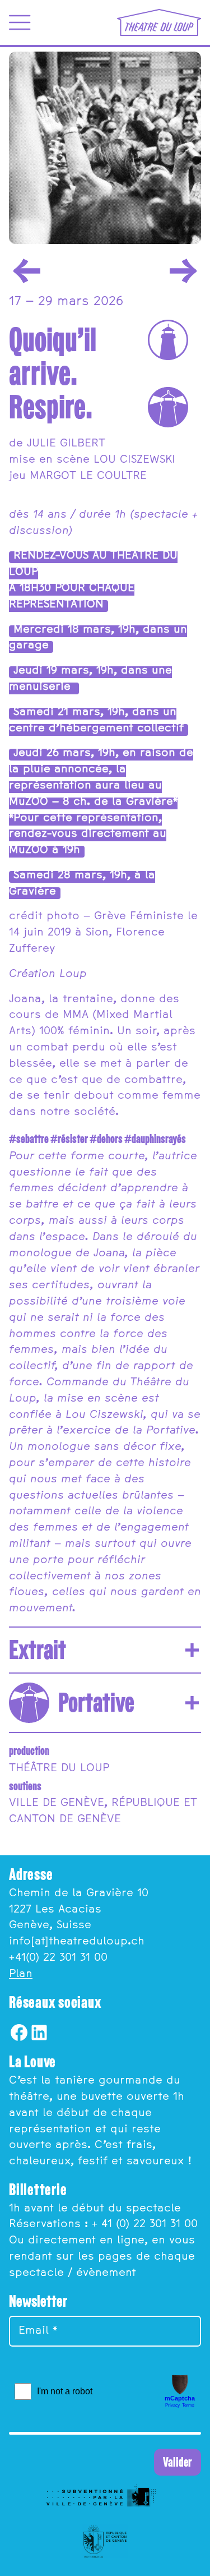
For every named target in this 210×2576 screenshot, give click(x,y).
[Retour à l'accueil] (159, 22)
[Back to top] (192, 2558)
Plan (21, 1974)
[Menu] (20, 22)
